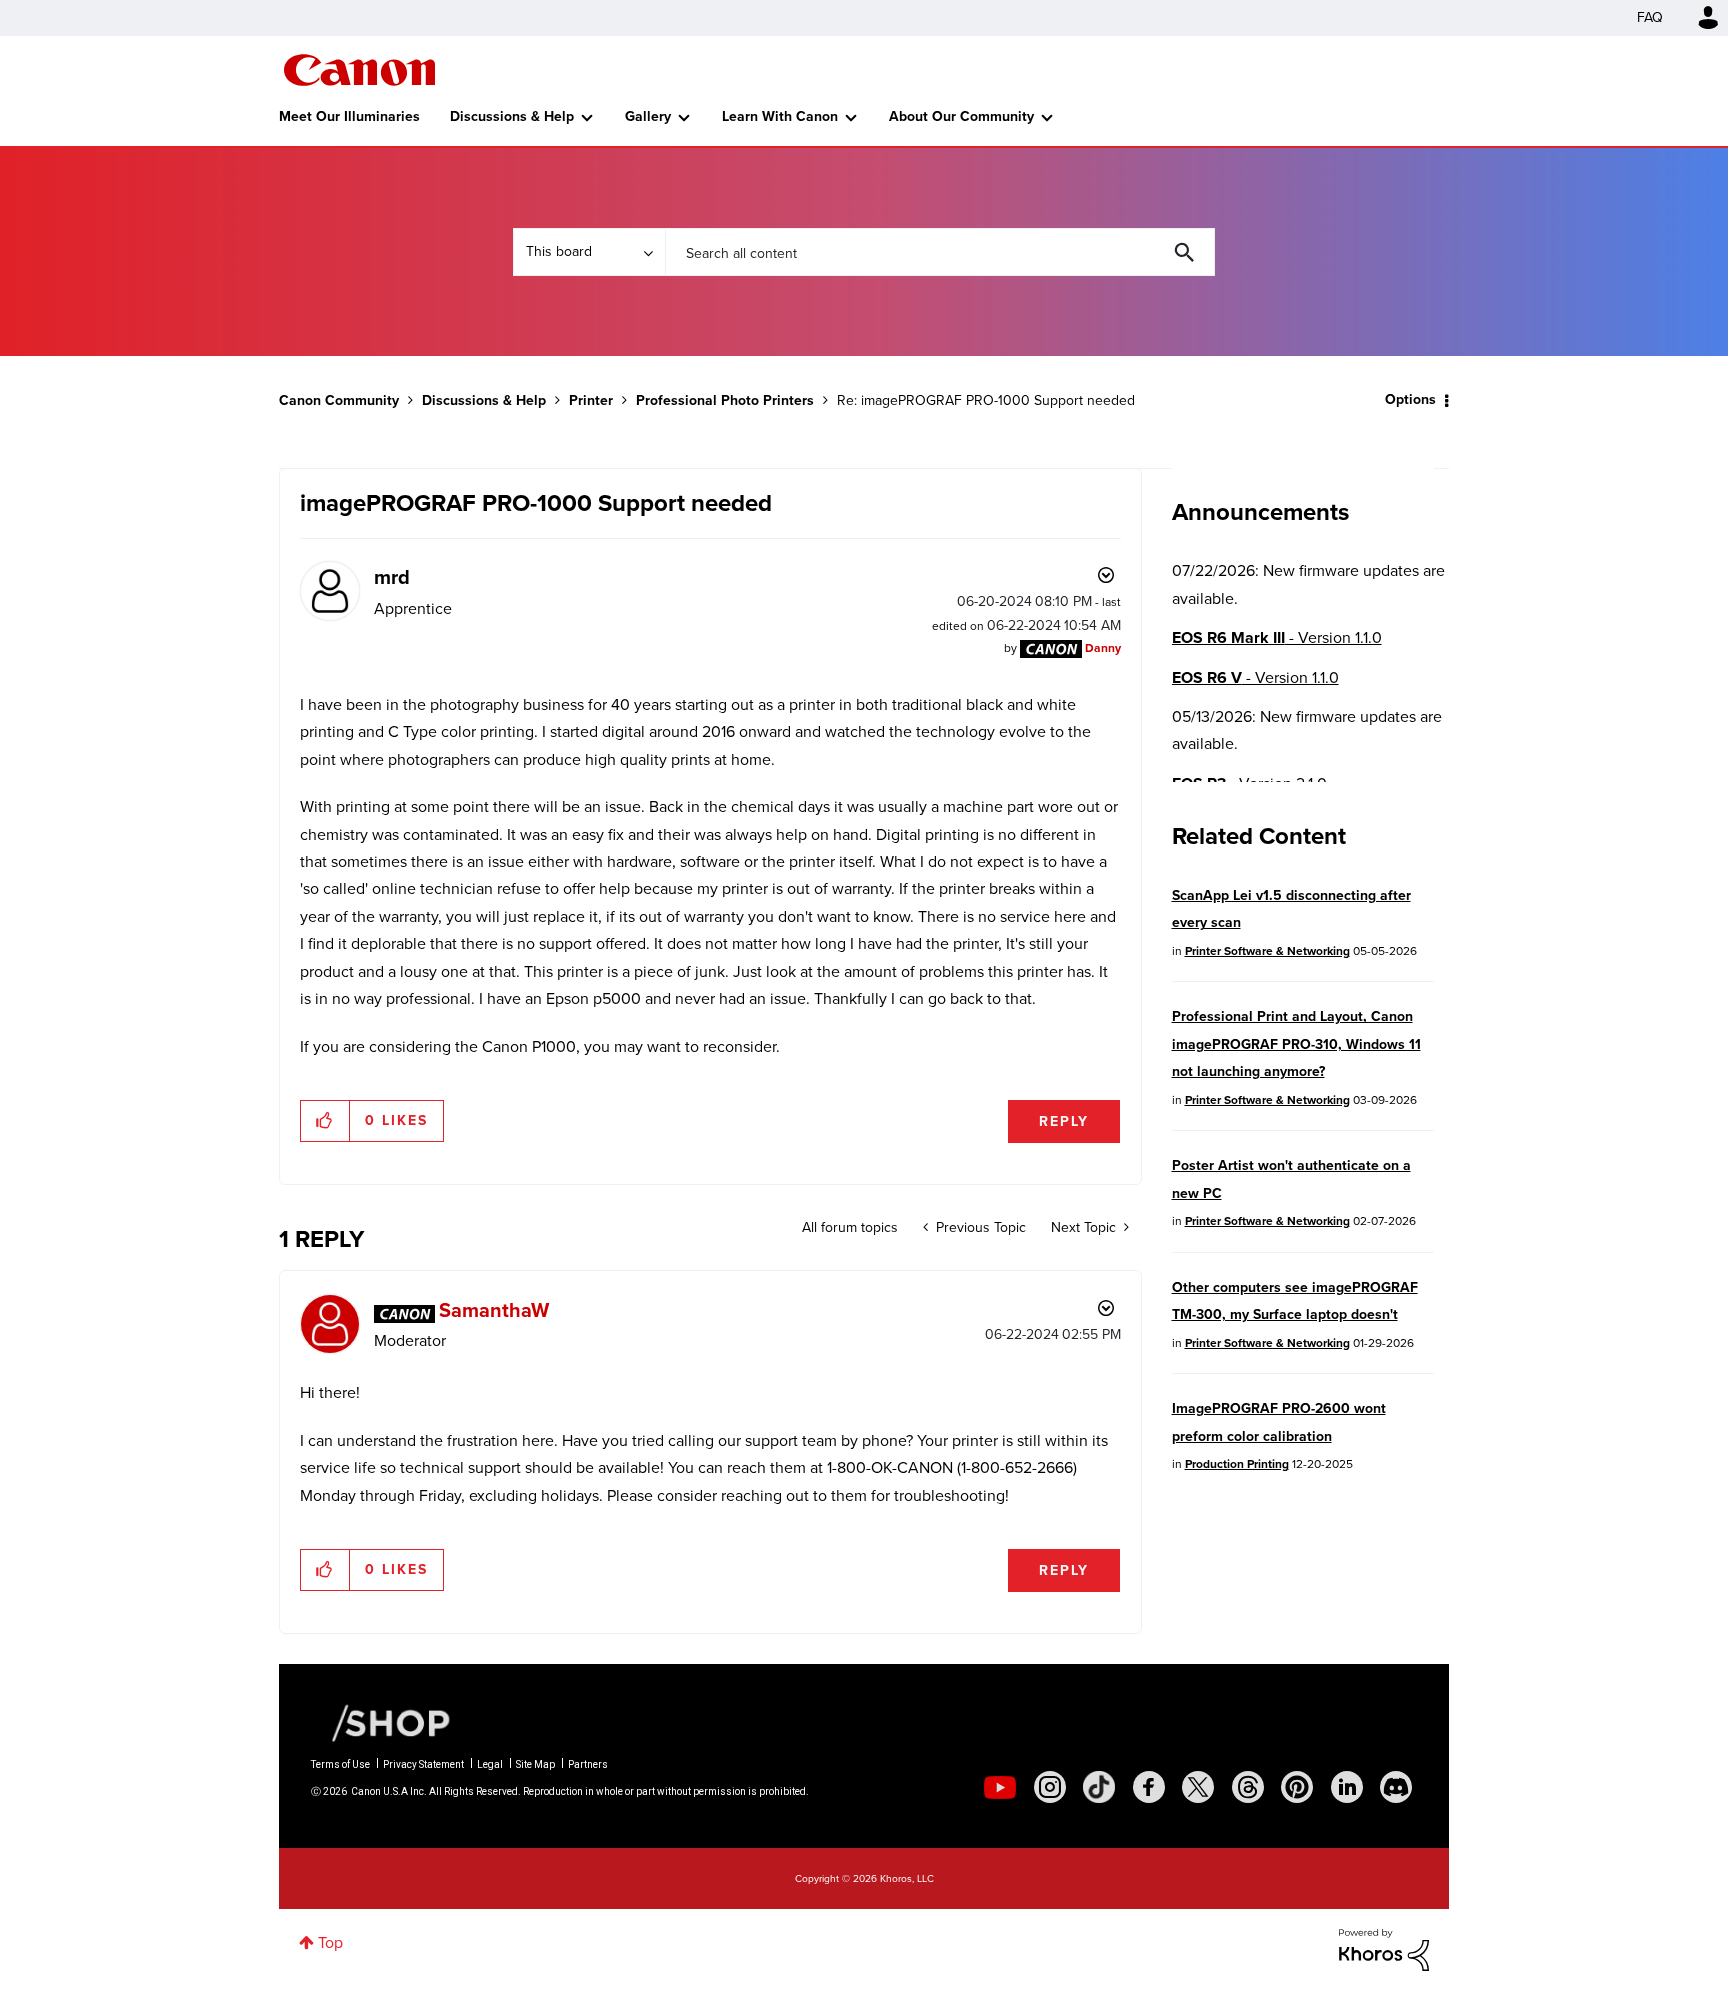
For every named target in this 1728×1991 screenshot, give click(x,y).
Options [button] (1410, 399)
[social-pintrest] (1297, 1787)
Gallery (648, 116)
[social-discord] (1396, 1787)
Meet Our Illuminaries (349, 116)
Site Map (535, 1764)
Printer (591, 400)
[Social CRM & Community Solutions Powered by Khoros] (1384, 1948)
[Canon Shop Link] (381, 1722)
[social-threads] (1248, 1787)
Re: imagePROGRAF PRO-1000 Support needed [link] (986, 400)
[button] (325, 1121)
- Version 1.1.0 (1277, 637)
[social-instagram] (1050, 1787)
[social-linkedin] (1347, 1787)
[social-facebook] (1149, 1787)
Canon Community (359, 70)
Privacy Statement (423, 1764)
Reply (1064, 1121)
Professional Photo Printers (725, 400)
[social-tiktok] (1099, 1787)
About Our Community (961, 116)
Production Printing (1237, 1464)
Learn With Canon (780, 116)
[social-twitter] (1198, 1787)
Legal (490, 1764)
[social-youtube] (1000, 1787)
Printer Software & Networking (1267, 951)
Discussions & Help (512, 116)
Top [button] (330, 1942)
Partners (588, 1764)
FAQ (1650, 17)
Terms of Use (340, 1764)
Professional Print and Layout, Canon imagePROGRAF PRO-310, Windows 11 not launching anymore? (1296, 1044)
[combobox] (940, 252)
